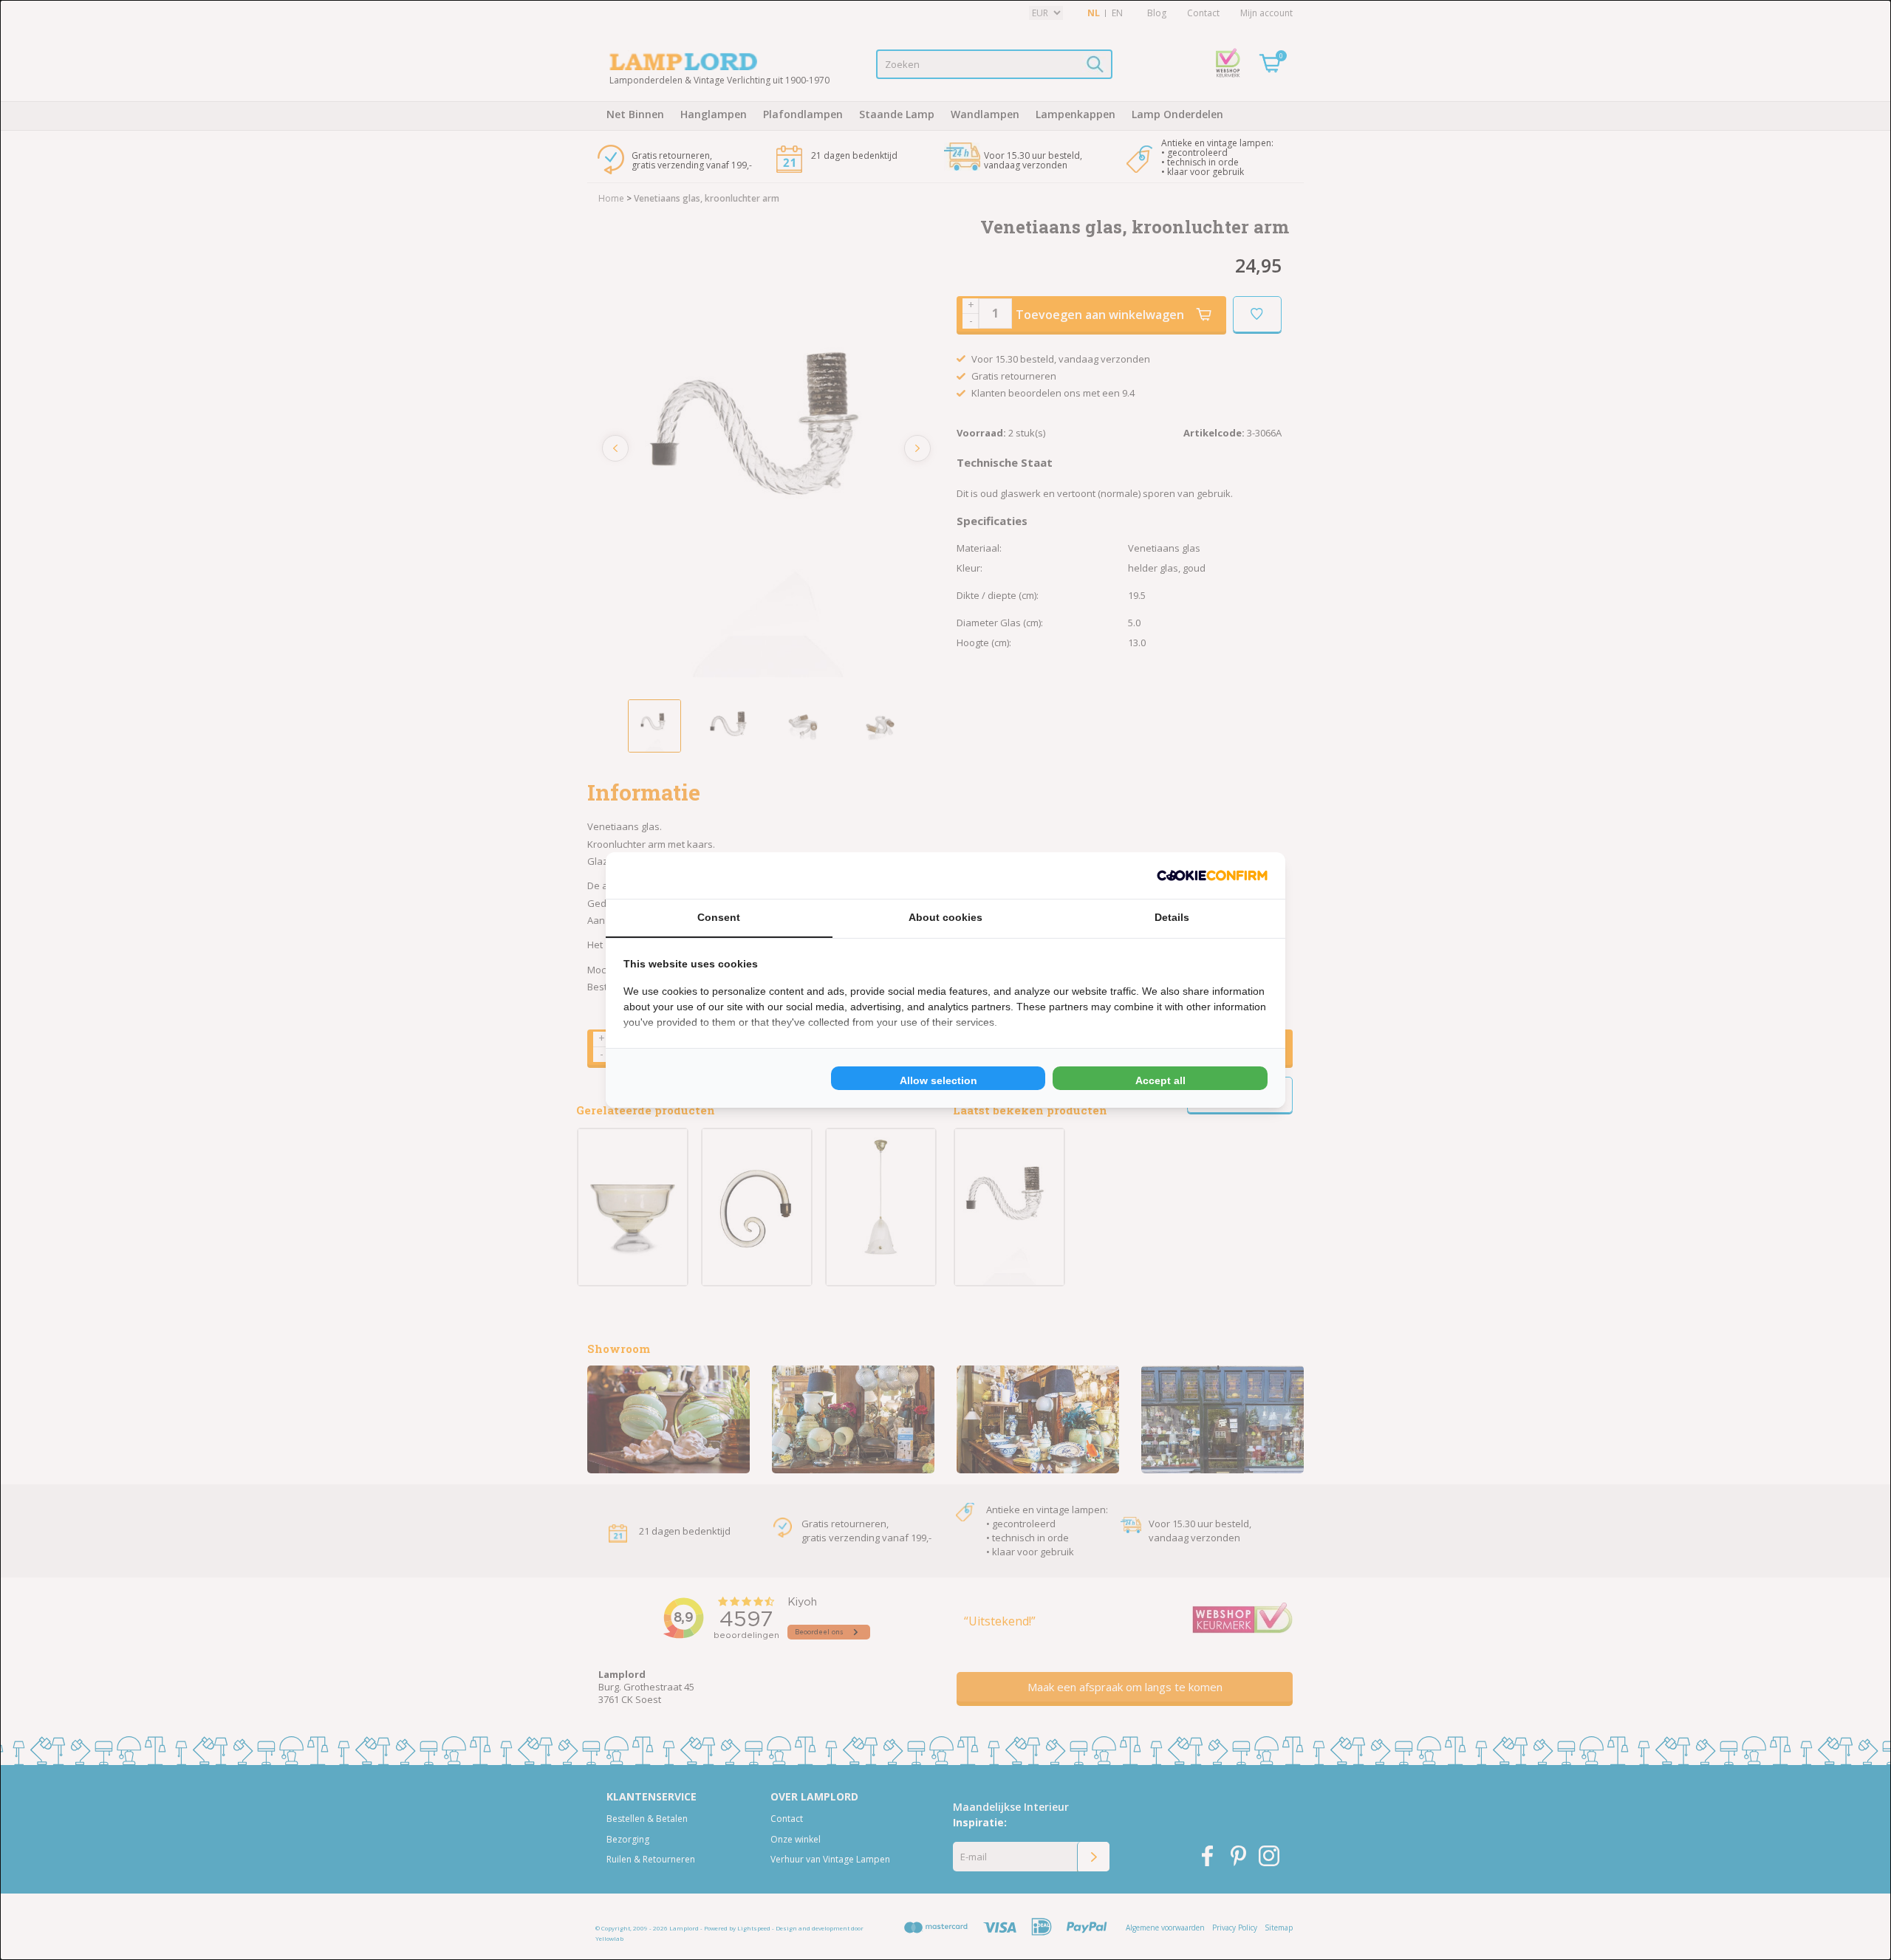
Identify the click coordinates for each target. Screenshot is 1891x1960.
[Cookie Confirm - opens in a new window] (1212, 876)
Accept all (1160, 1080)
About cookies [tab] (945, 917)
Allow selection (938, 1080)
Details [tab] (1172, 917)
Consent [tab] (719, 917)
